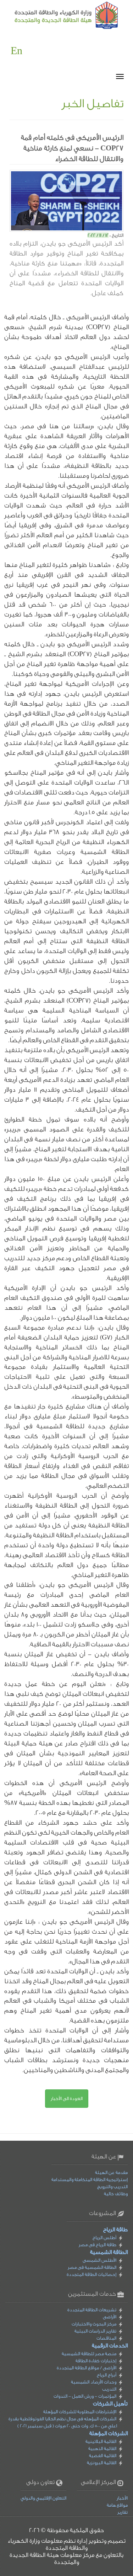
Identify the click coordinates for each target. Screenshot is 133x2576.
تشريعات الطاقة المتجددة (92, 2310)
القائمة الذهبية (102, 2448)
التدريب (109, 2389)
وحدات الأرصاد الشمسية (94, 2382)
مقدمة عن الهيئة (111, 2172)
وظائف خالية (116, 2194)
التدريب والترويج (112, 2187)
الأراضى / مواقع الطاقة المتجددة (87, 2368)
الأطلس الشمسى (99, 2260)
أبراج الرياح (107, 2375)
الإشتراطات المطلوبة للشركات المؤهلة (80, 2412)
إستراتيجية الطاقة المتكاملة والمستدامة (90, 2179)
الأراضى (110, 2317)
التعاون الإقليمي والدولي (43, 2498)
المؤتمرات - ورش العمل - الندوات (85, 2396)
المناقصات (106, 2338)
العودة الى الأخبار (67, 2098)
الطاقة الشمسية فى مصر (92, 2267)
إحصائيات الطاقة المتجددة (92, 2274)
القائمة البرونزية (102, 2463)
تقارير (123, 2512)
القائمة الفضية (103, 2455)
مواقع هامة (117, 2505)
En (16, 51)
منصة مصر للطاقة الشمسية (89, 2354)
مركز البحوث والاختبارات (94, 2324)
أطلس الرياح (104, 2237)
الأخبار (122, 2498)
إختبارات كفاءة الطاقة (96, 2361)
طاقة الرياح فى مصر (98, 2245)
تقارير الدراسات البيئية (95, 2331)
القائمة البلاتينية (101, 2441)
